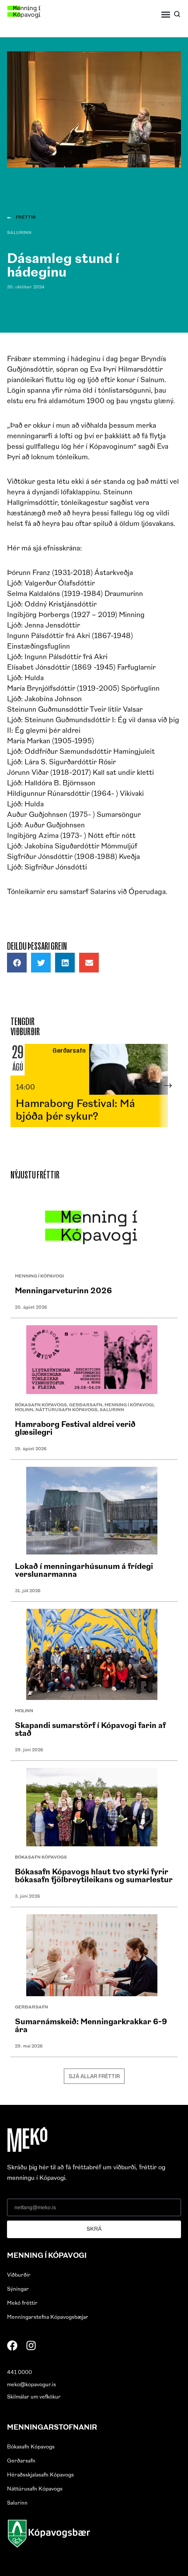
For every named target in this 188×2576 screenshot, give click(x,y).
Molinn (24, 1410)
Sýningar (18, 2289)
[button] (166, 14)
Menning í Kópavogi (39, 1276)
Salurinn (19, 233)
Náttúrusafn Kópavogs (66, 1410)
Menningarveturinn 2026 (63, 1292)
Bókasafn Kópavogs (41, 1405)
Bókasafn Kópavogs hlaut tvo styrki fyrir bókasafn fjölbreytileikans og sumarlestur (94, 1877)
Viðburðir (19, 2275)
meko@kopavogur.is (31, 2385)
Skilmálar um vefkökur (34, 2397)
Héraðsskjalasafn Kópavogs (40, 2475)
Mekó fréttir (22, 2303)
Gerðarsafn (86, 1405)
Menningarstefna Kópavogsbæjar (48, 2317)
